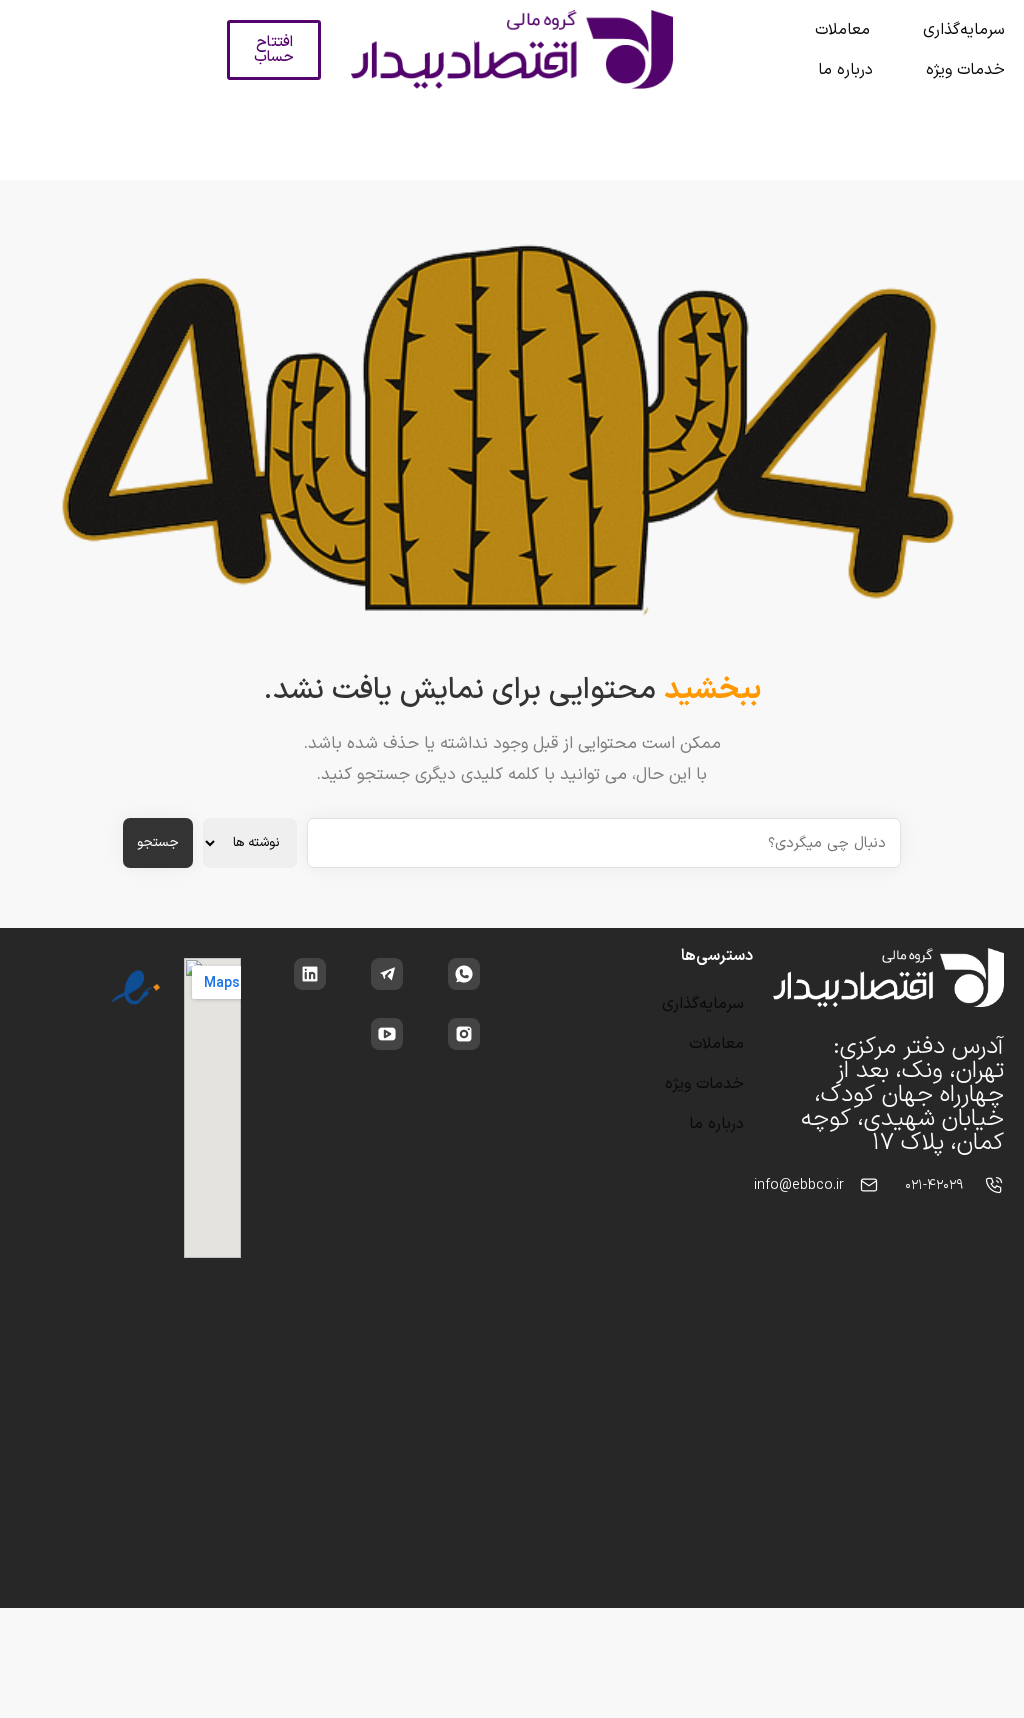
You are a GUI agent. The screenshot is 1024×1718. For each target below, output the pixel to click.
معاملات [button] (842, 30)
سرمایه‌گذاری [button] (964, 30)
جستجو (158, 843)
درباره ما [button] (845, 70)
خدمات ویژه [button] (965, 70)
